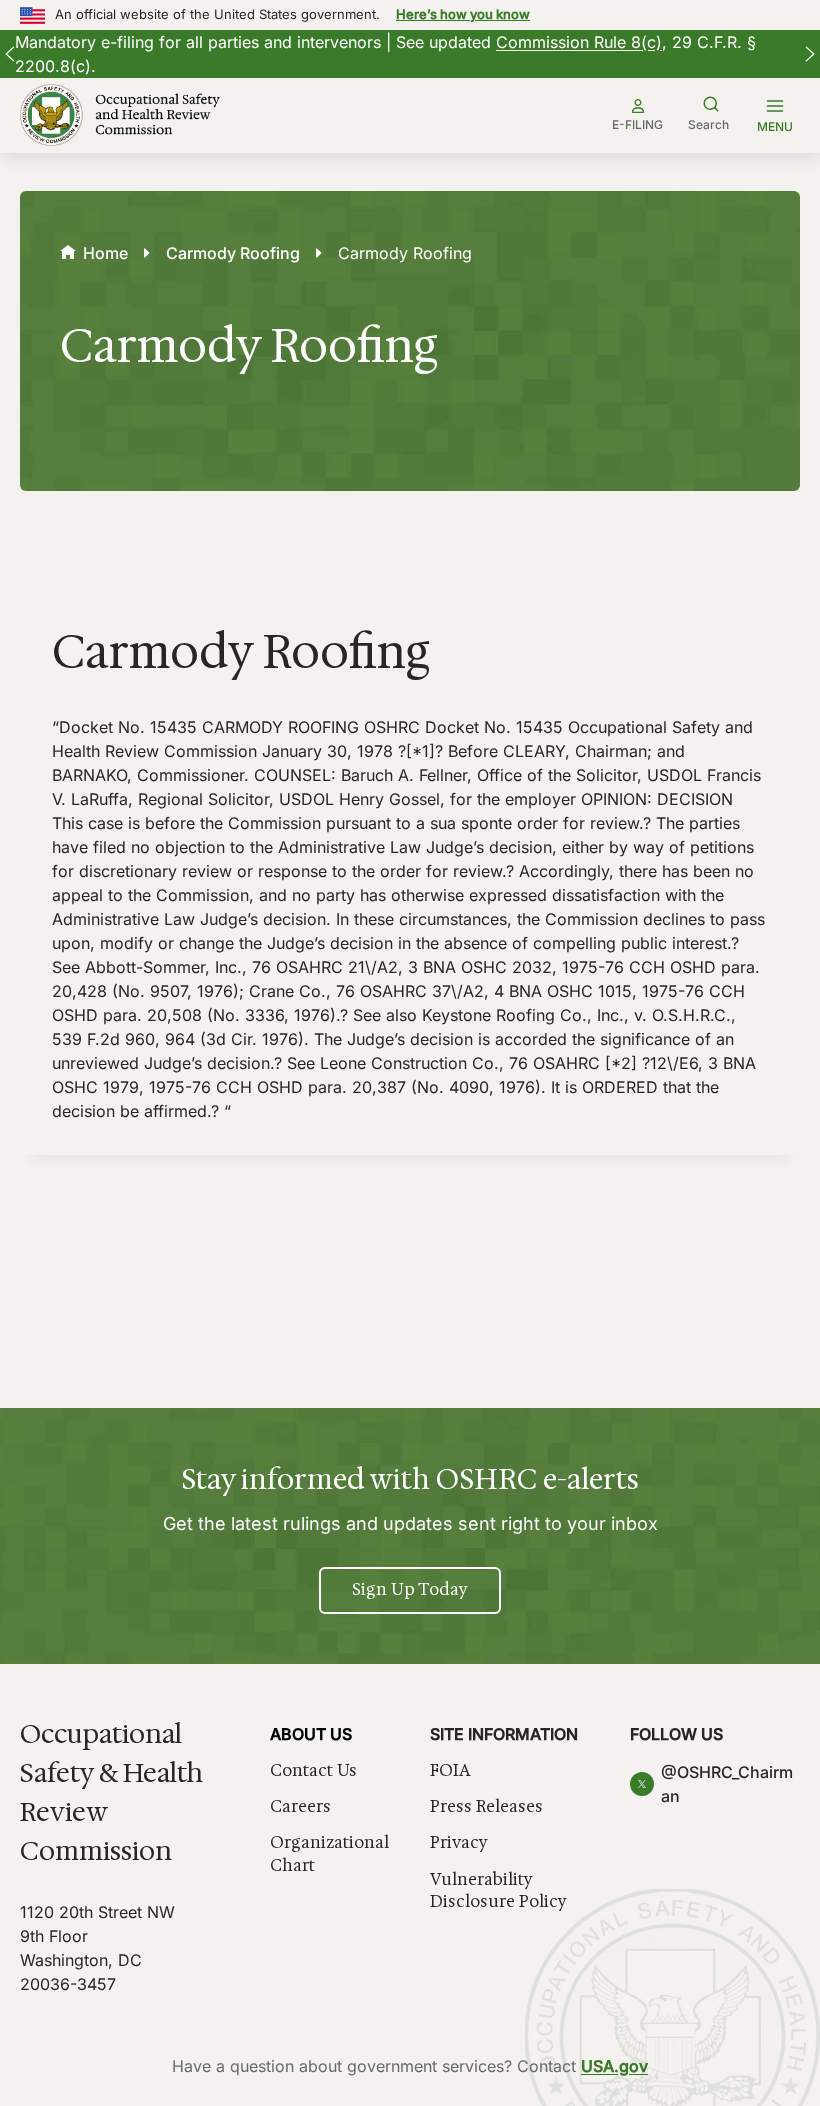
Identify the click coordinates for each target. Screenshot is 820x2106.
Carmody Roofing (233, 253)
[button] (10, 54)
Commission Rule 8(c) (579, 42)
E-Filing (637, 124)
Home (105, 253)
